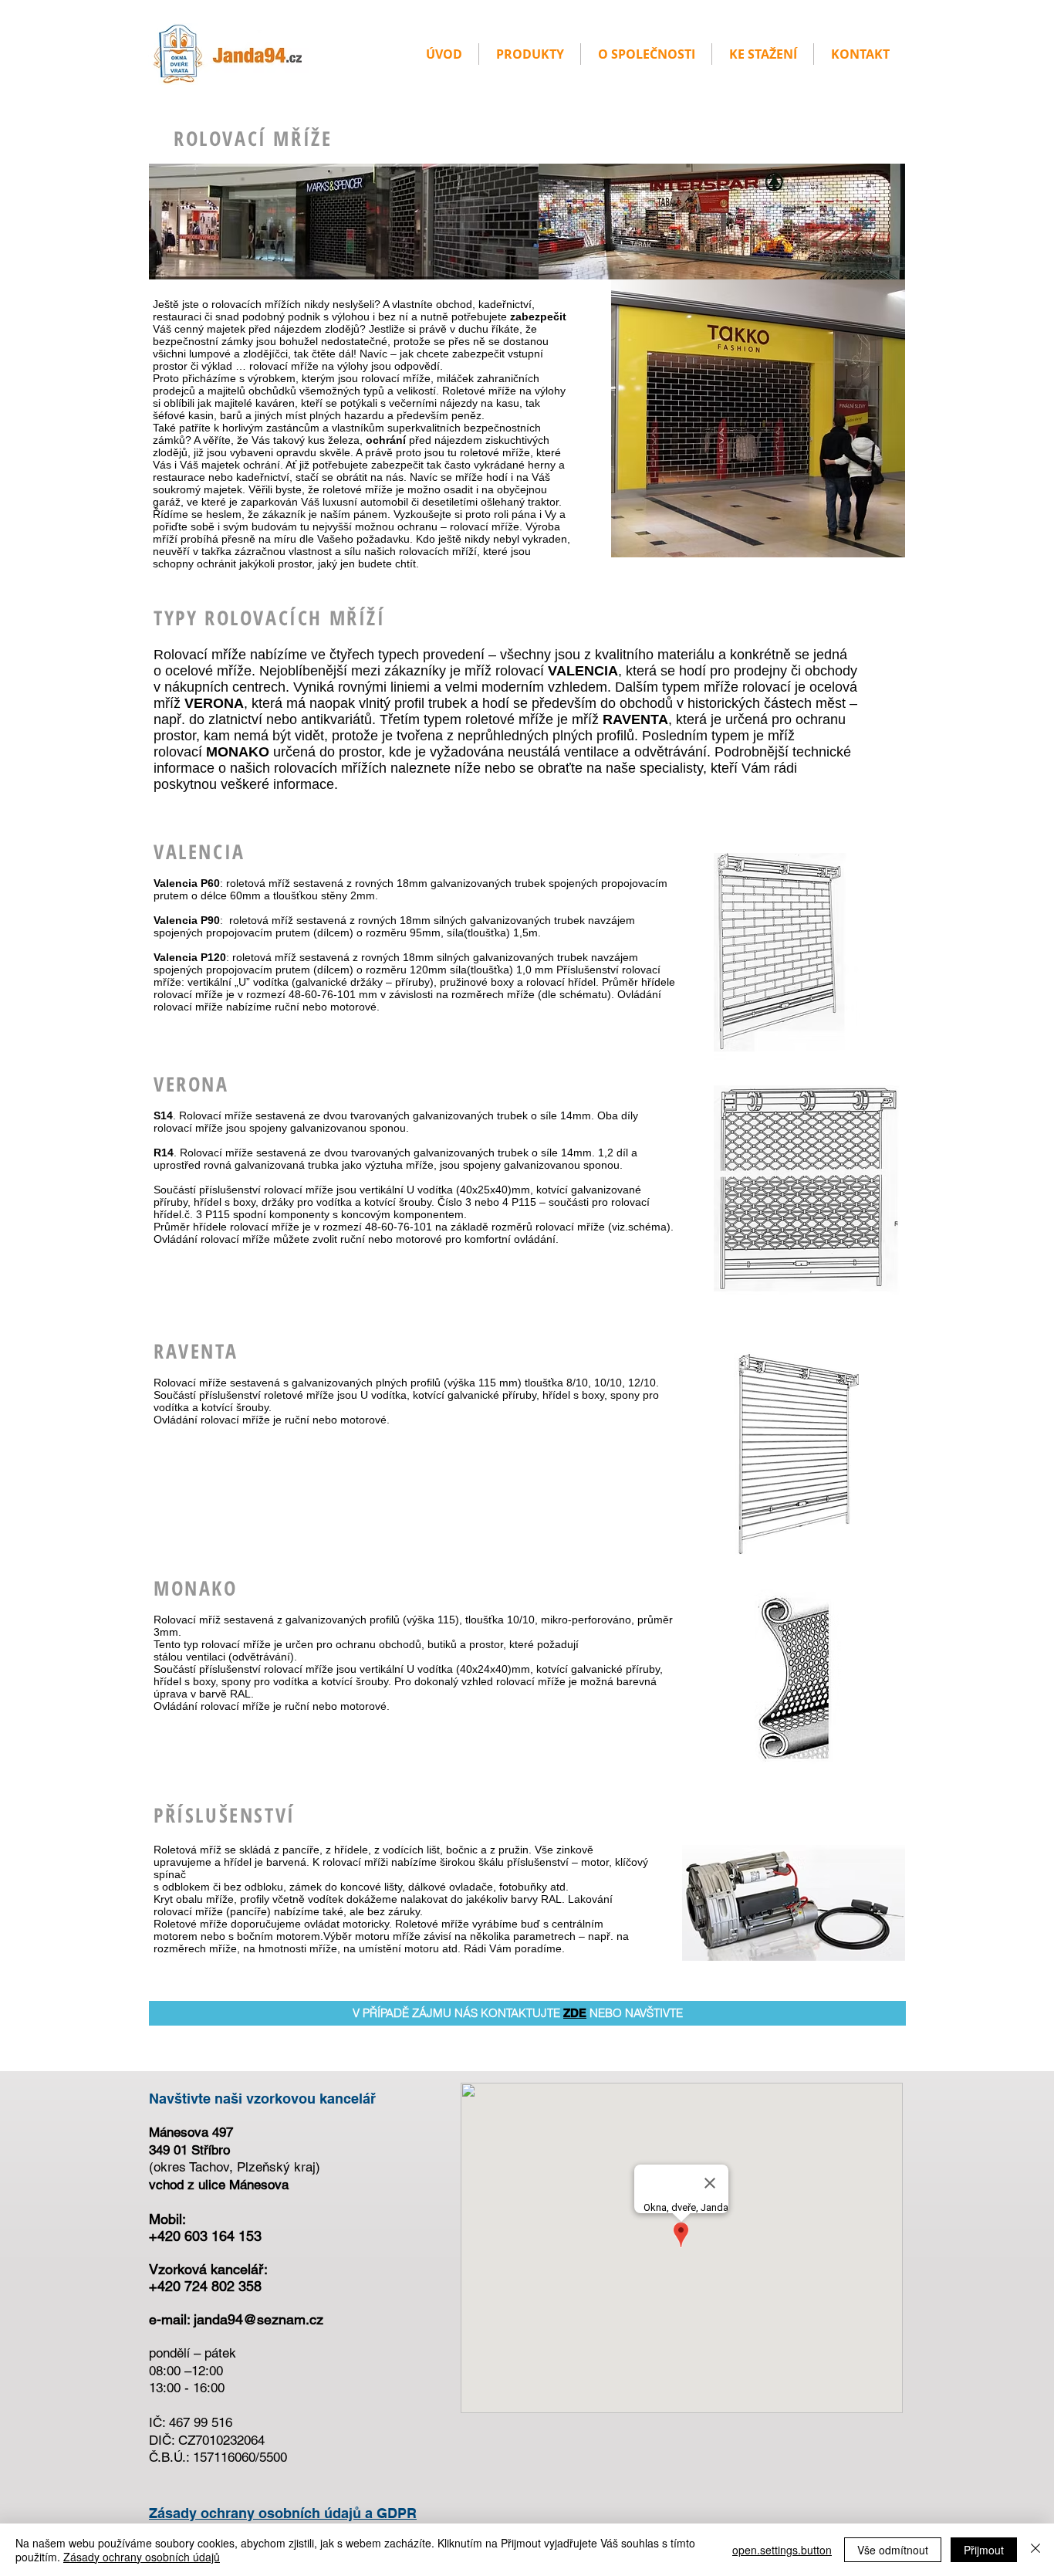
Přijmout (984, 2550)
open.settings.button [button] (782, 2550)
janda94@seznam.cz (258, 2319)
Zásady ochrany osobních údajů (142, 2557)
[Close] (1035, 2550)
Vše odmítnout (893, 2550)
